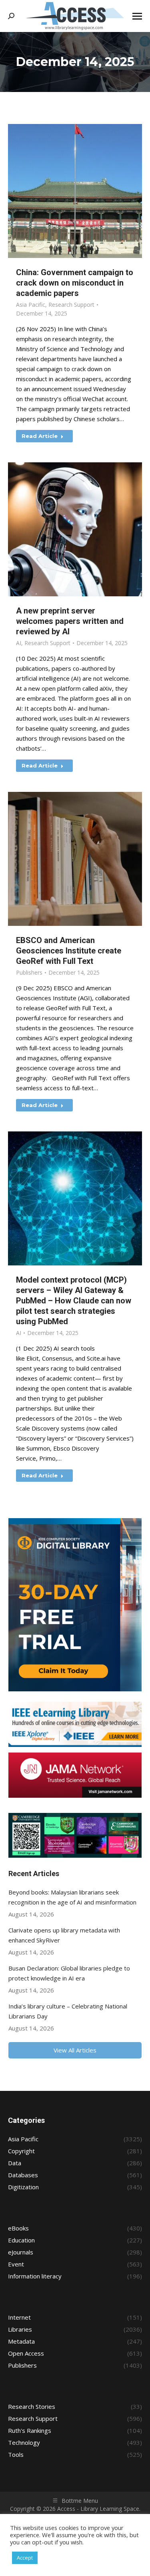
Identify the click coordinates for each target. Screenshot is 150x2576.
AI (19, 643)
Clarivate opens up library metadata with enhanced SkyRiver (64, 1935)
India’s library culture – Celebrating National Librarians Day (68, 2011)
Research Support (71, 305)
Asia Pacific (31, 305)
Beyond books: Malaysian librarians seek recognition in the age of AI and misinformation (72, 1897)
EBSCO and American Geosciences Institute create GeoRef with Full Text (69, 951)
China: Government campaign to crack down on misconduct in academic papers (75, 283)
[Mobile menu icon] (137, 16)
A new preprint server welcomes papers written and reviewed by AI (70, 621)
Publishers (29, 972)
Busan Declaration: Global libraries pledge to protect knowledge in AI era (69, 1973)
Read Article (40, 436)
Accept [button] (25, 2558)
